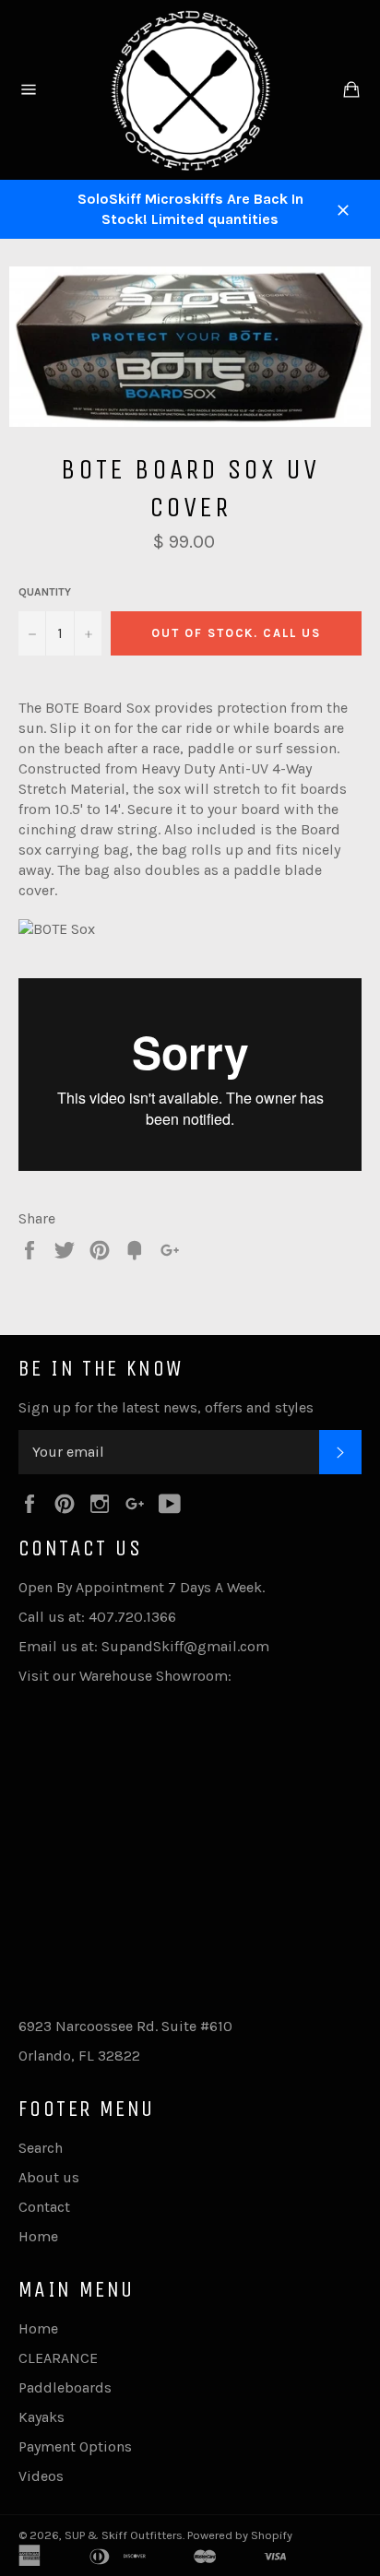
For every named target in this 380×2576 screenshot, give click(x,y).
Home (38, 2236)
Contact (44, 2207)
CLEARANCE (58, 2358)
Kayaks (42, 2417)
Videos (41, 2476)
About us (49, 2177)
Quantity (45, 592)
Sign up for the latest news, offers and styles (166, 1407)
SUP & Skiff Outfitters (124, 2535)
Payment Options (75, 2446)
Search (41, 2148)
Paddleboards (65, 2387)
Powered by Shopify (240, 2535)
